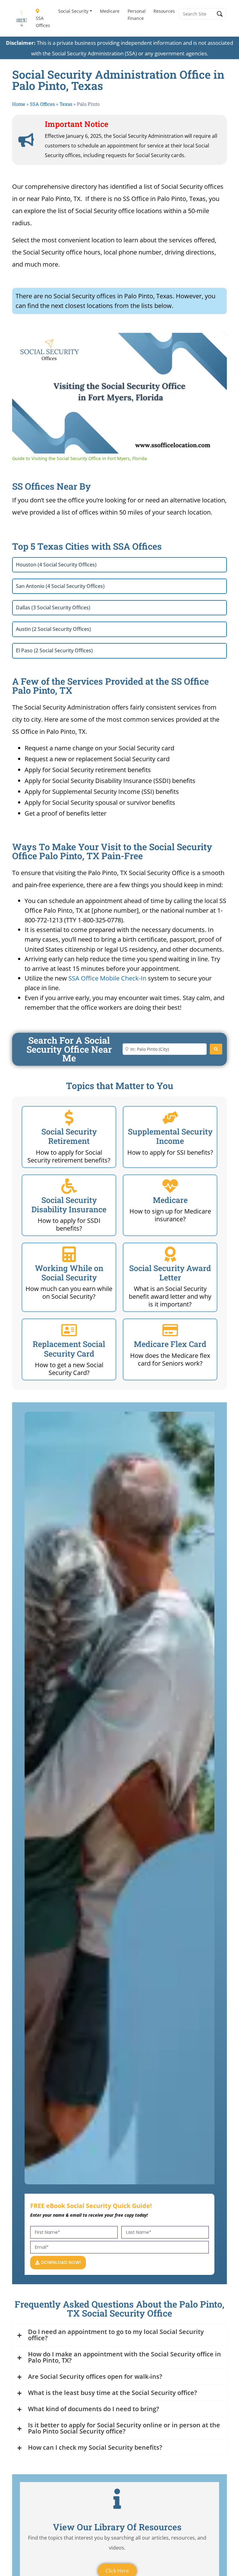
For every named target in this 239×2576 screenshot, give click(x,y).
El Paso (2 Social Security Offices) (54, 650)
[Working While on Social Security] (69, 1254)
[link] (22, 343)
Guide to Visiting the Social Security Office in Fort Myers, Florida (116, 343)
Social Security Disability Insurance (69, 1205)
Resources (164, 11)
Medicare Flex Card (170, 1344)
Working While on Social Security (69, 1273)
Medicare (110, 11)
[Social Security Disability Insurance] (69, 1186)
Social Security (73, 11)
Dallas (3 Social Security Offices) (53, 608)
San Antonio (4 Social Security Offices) (60, 586)
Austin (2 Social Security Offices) (53, 629)
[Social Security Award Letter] (170, 1254)
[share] (214, 340)
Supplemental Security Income (170, 1136)
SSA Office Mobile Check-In (107, 978)
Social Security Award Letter (170, 1273)
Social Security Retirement (69, 1136)
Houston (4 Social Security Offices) (56, 565)
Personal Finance (137, 15)
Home (19, 104)
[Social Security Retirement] (69, 1118)
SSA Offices (43, 22)
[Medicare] (170, 1186)
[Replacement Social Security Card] (69, 1330)
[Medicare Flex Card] (170, 1330)
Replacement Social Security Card (69, 1349)
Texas (66, 104)
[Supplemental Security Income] (170, 1118)
